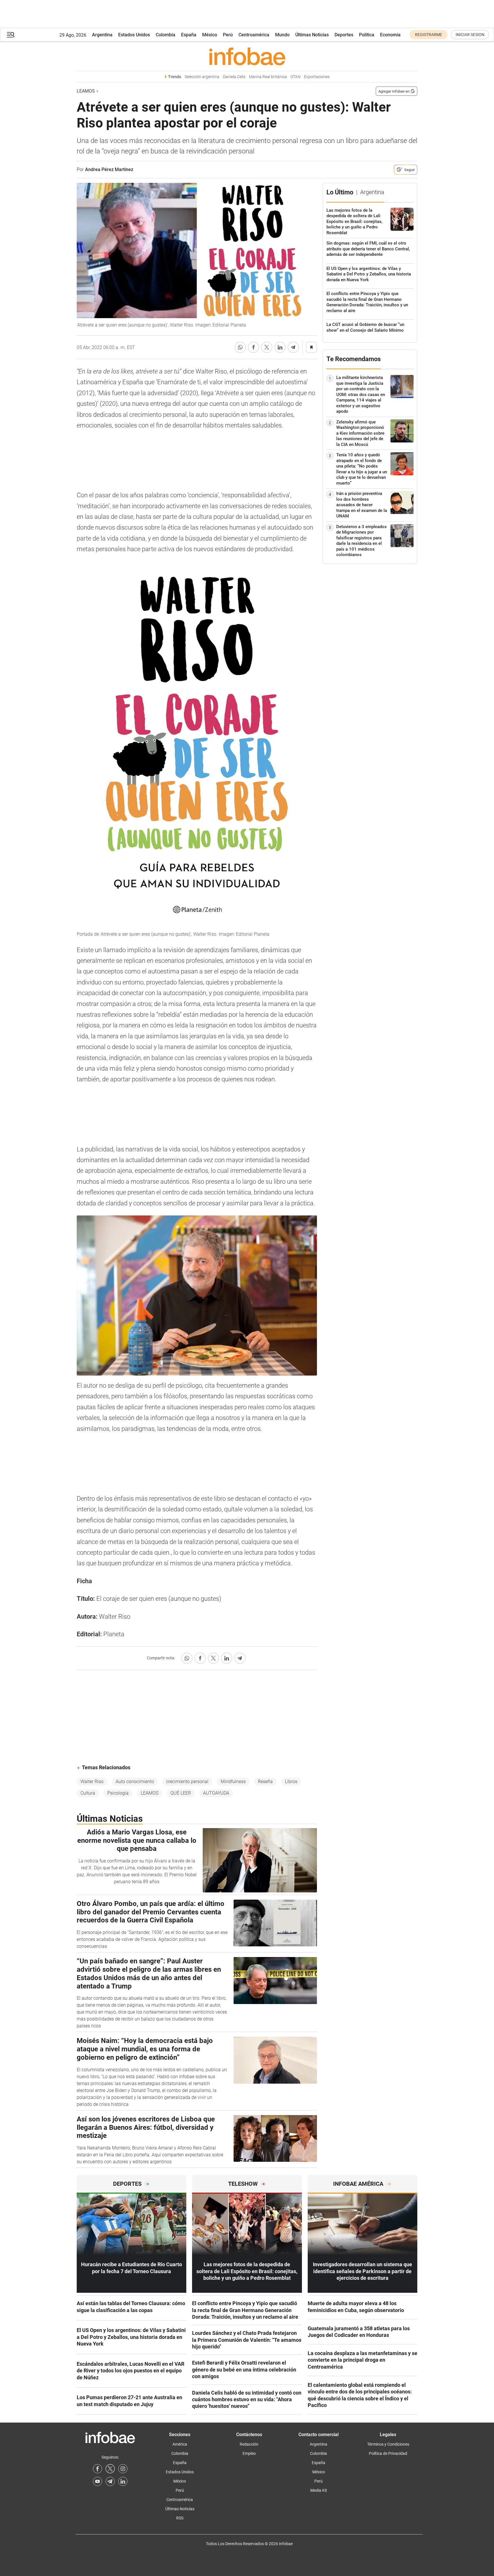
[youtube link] (97, 2481)
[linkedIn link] (123, 2481)
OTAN (295, 77)
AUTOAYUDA (216, 1793)
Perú (228, 35)
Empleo (249, 2453)
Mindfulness (233, 1782)
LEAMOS (150, 1793)
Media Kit (319, 2490)
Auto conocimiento (135, 1782)
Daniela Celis (234, 77)
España (189, 35)
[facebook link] (97, 2469)
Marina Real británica (268, 77)
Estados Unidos (134, 35)
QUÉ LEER (181, 1793)
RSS (180, 2518)
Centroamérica (254, 35)
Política (367, 35)
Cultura (88, 1793)
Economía (390, 35)
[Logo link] (247, 56)
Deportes (344, 35)
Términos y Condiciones (388, 2444)
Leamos (86, 91)
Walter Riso (92, 1782)
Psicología (118, 1793)
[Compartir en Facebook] (253, 347)
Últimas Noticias (312, 35)
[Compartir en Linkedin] (280, 347)
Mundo (282, 35)
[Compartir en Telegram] (293, 347)
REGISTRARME (429, 35)
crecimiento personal (187, 1782)
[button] (11, 35)
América (180, 2444)
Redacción (249, 2444)
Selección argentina (202, 77)
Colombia (166, 35)
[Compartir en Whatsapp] (240, 347)
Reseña (265, 1782)
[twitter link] (110, 2469)
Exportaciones (317, 77)
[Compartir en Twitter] (267, 347)
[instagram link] (123, 2469)
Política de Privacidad (388, 2453)
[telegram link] (110, 2481)
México (210, 35)
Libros (291, 1782)
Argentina (102, 35)
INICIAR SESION (470, 35)
